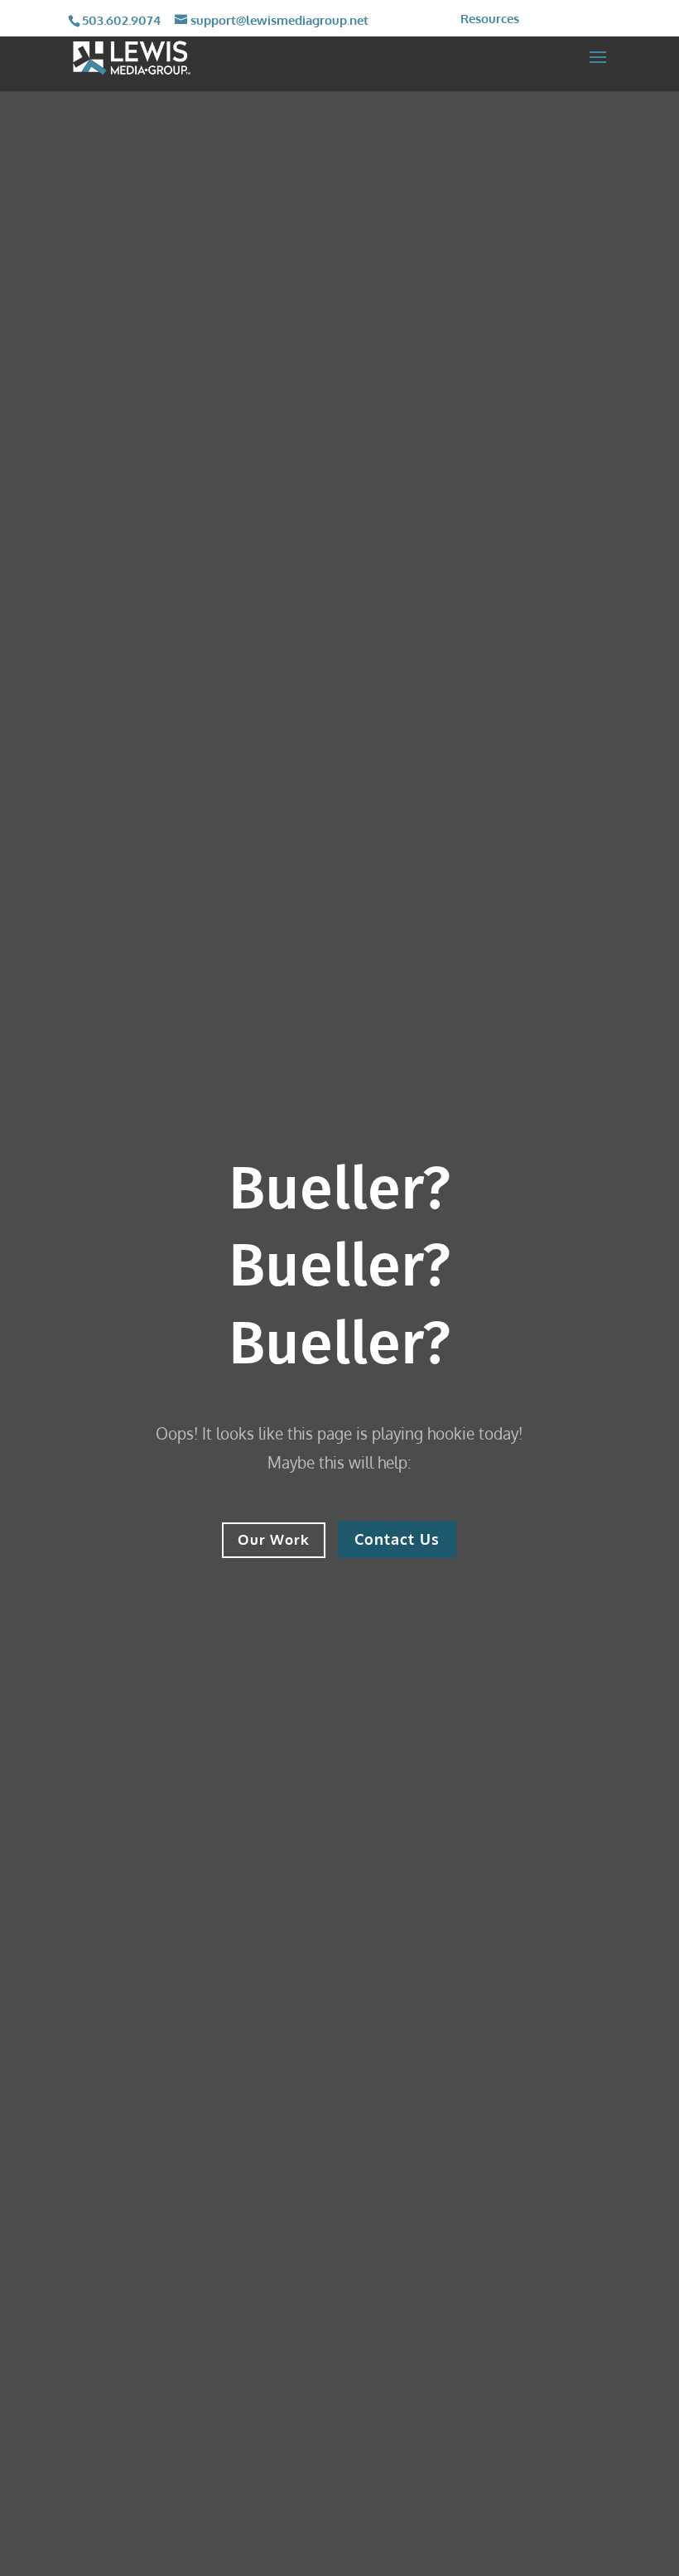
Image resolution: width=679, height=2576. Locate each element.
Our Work (274, 1539)
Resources (490, 19)
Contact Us (397, 1539)
